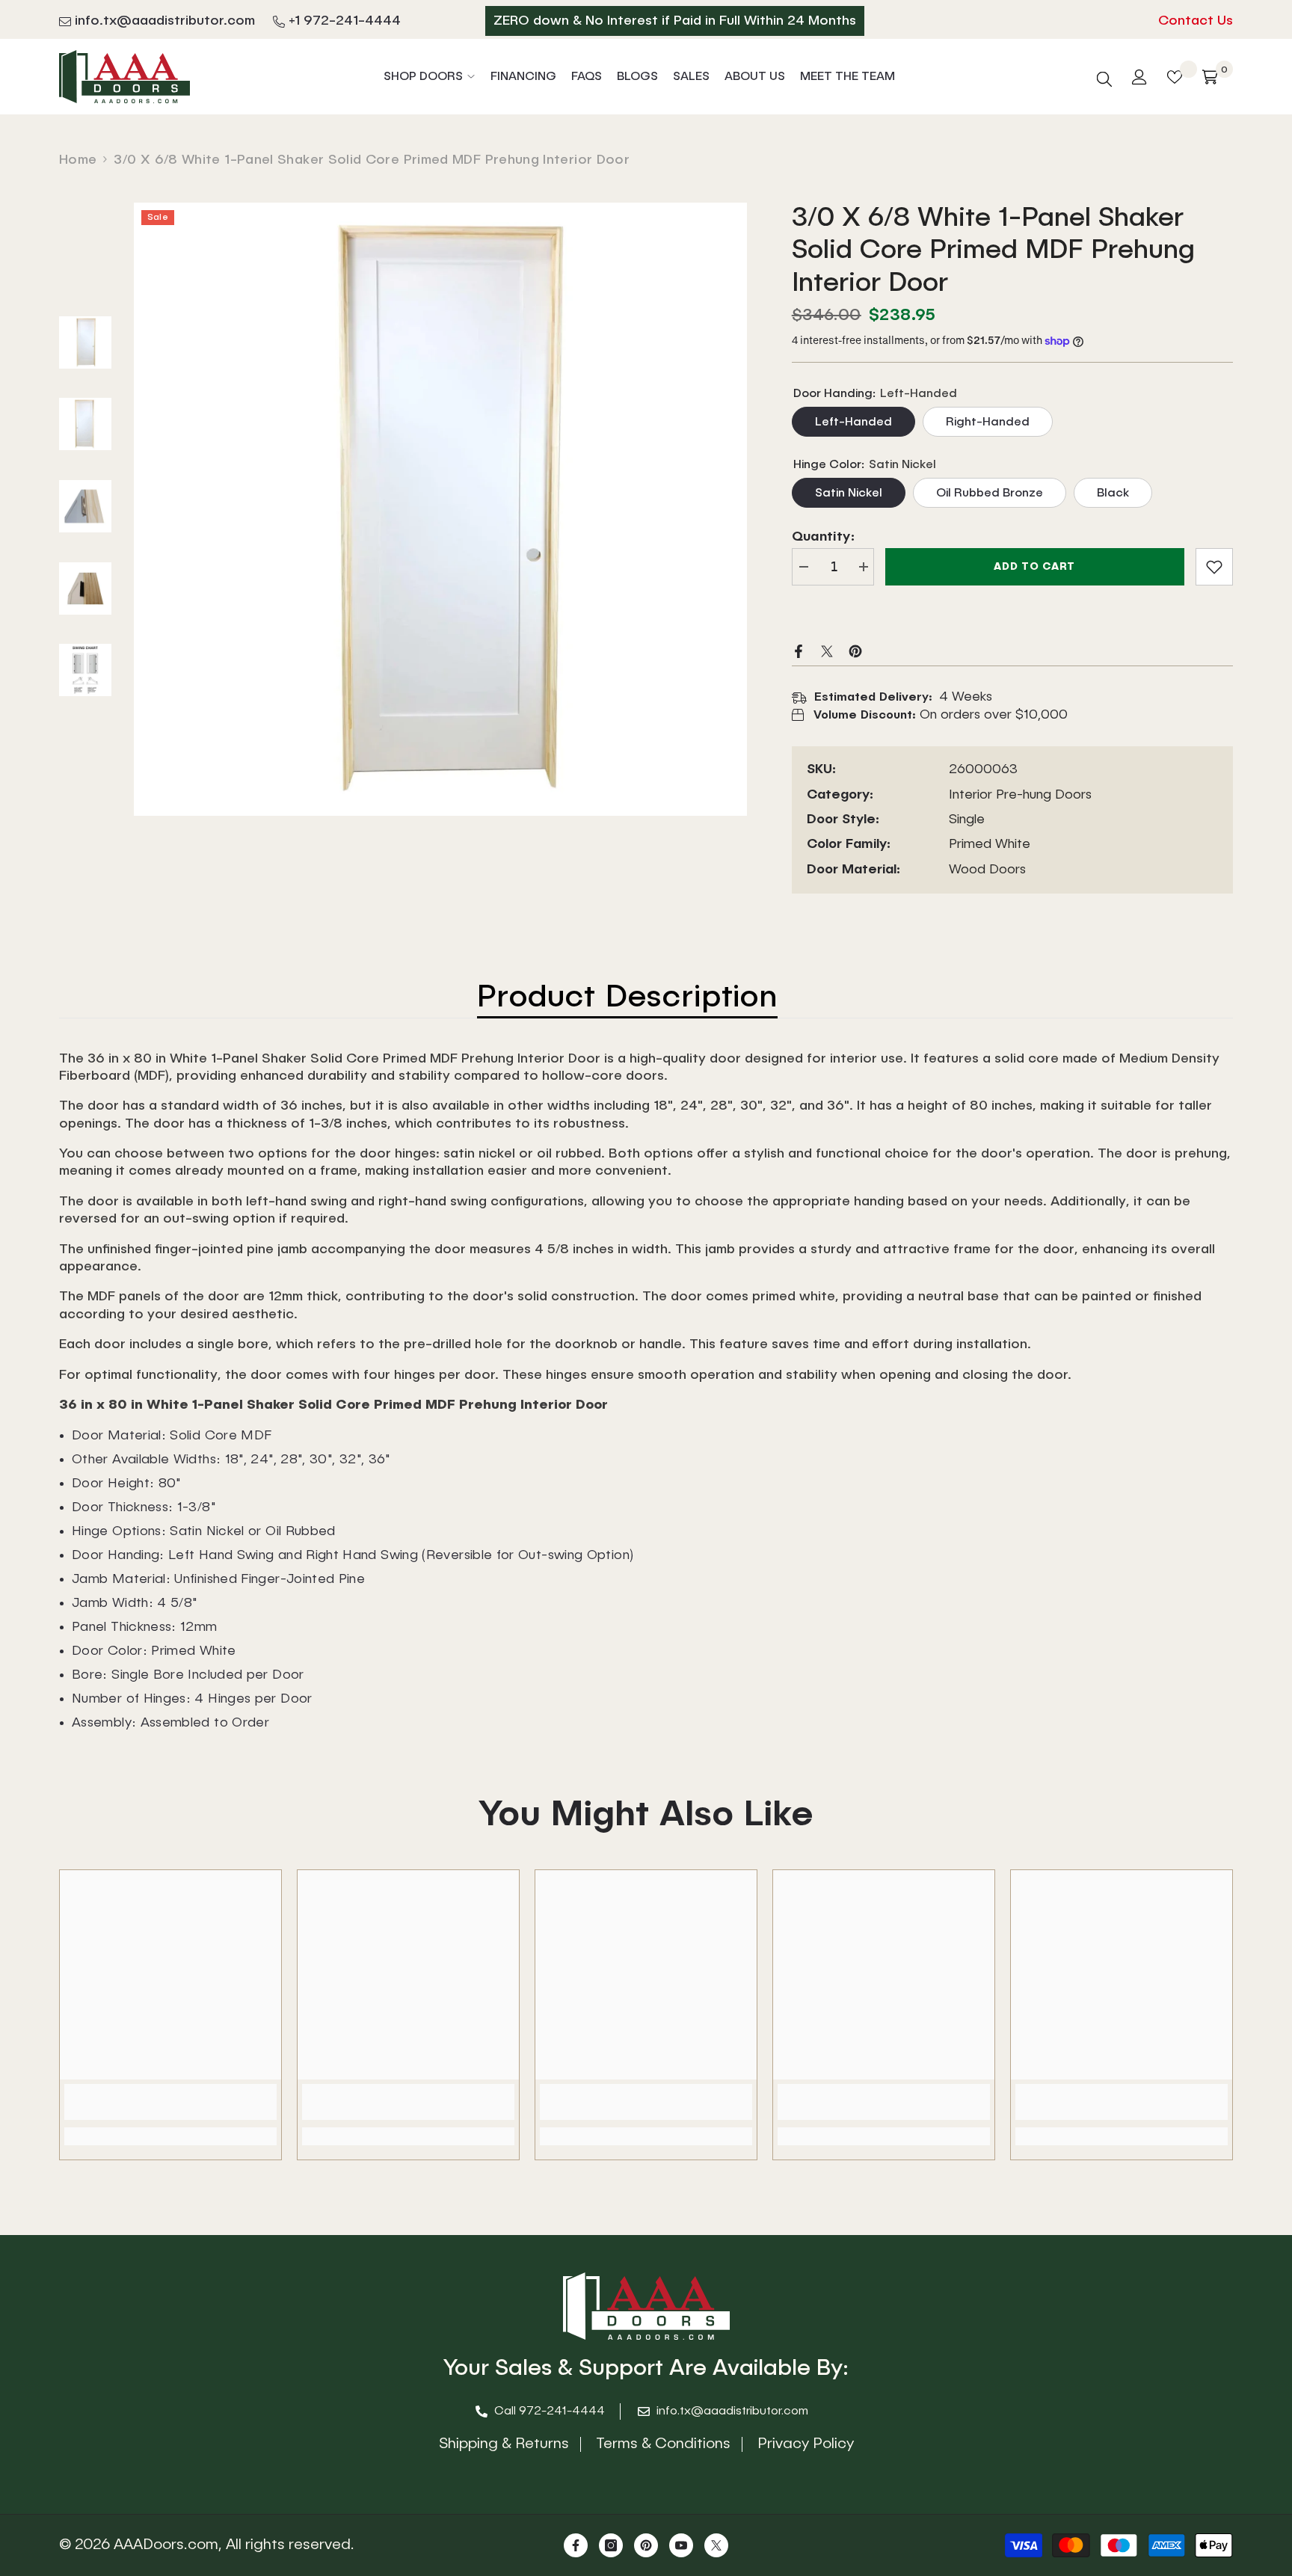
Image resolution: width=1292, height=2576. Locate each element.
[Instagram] (611, 2545)
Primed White (990, 844)
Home (78, 160)
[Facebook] (799, 651)
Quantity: (823, 537)
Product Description (627, 998)
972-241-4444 (562, 2411)
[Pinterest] (855, 651)
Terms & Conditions (663, 2444)
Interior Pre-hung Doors (1020, 795)
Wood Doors (987, 870)
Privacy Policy (806, 2444)
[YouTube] (681, 2545)
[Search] (1104, 77)
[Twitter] (827, 651)
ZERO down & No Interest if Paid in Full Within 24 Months (675, 21)
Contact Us (1196, 21)
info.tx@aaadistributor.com (165, 21)
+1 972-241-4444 (345, 21)
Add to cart (1034, 567)
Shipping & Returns (504, 2444)
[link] (1214, 567)
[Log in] (1139, 77)
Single (967, 820)
